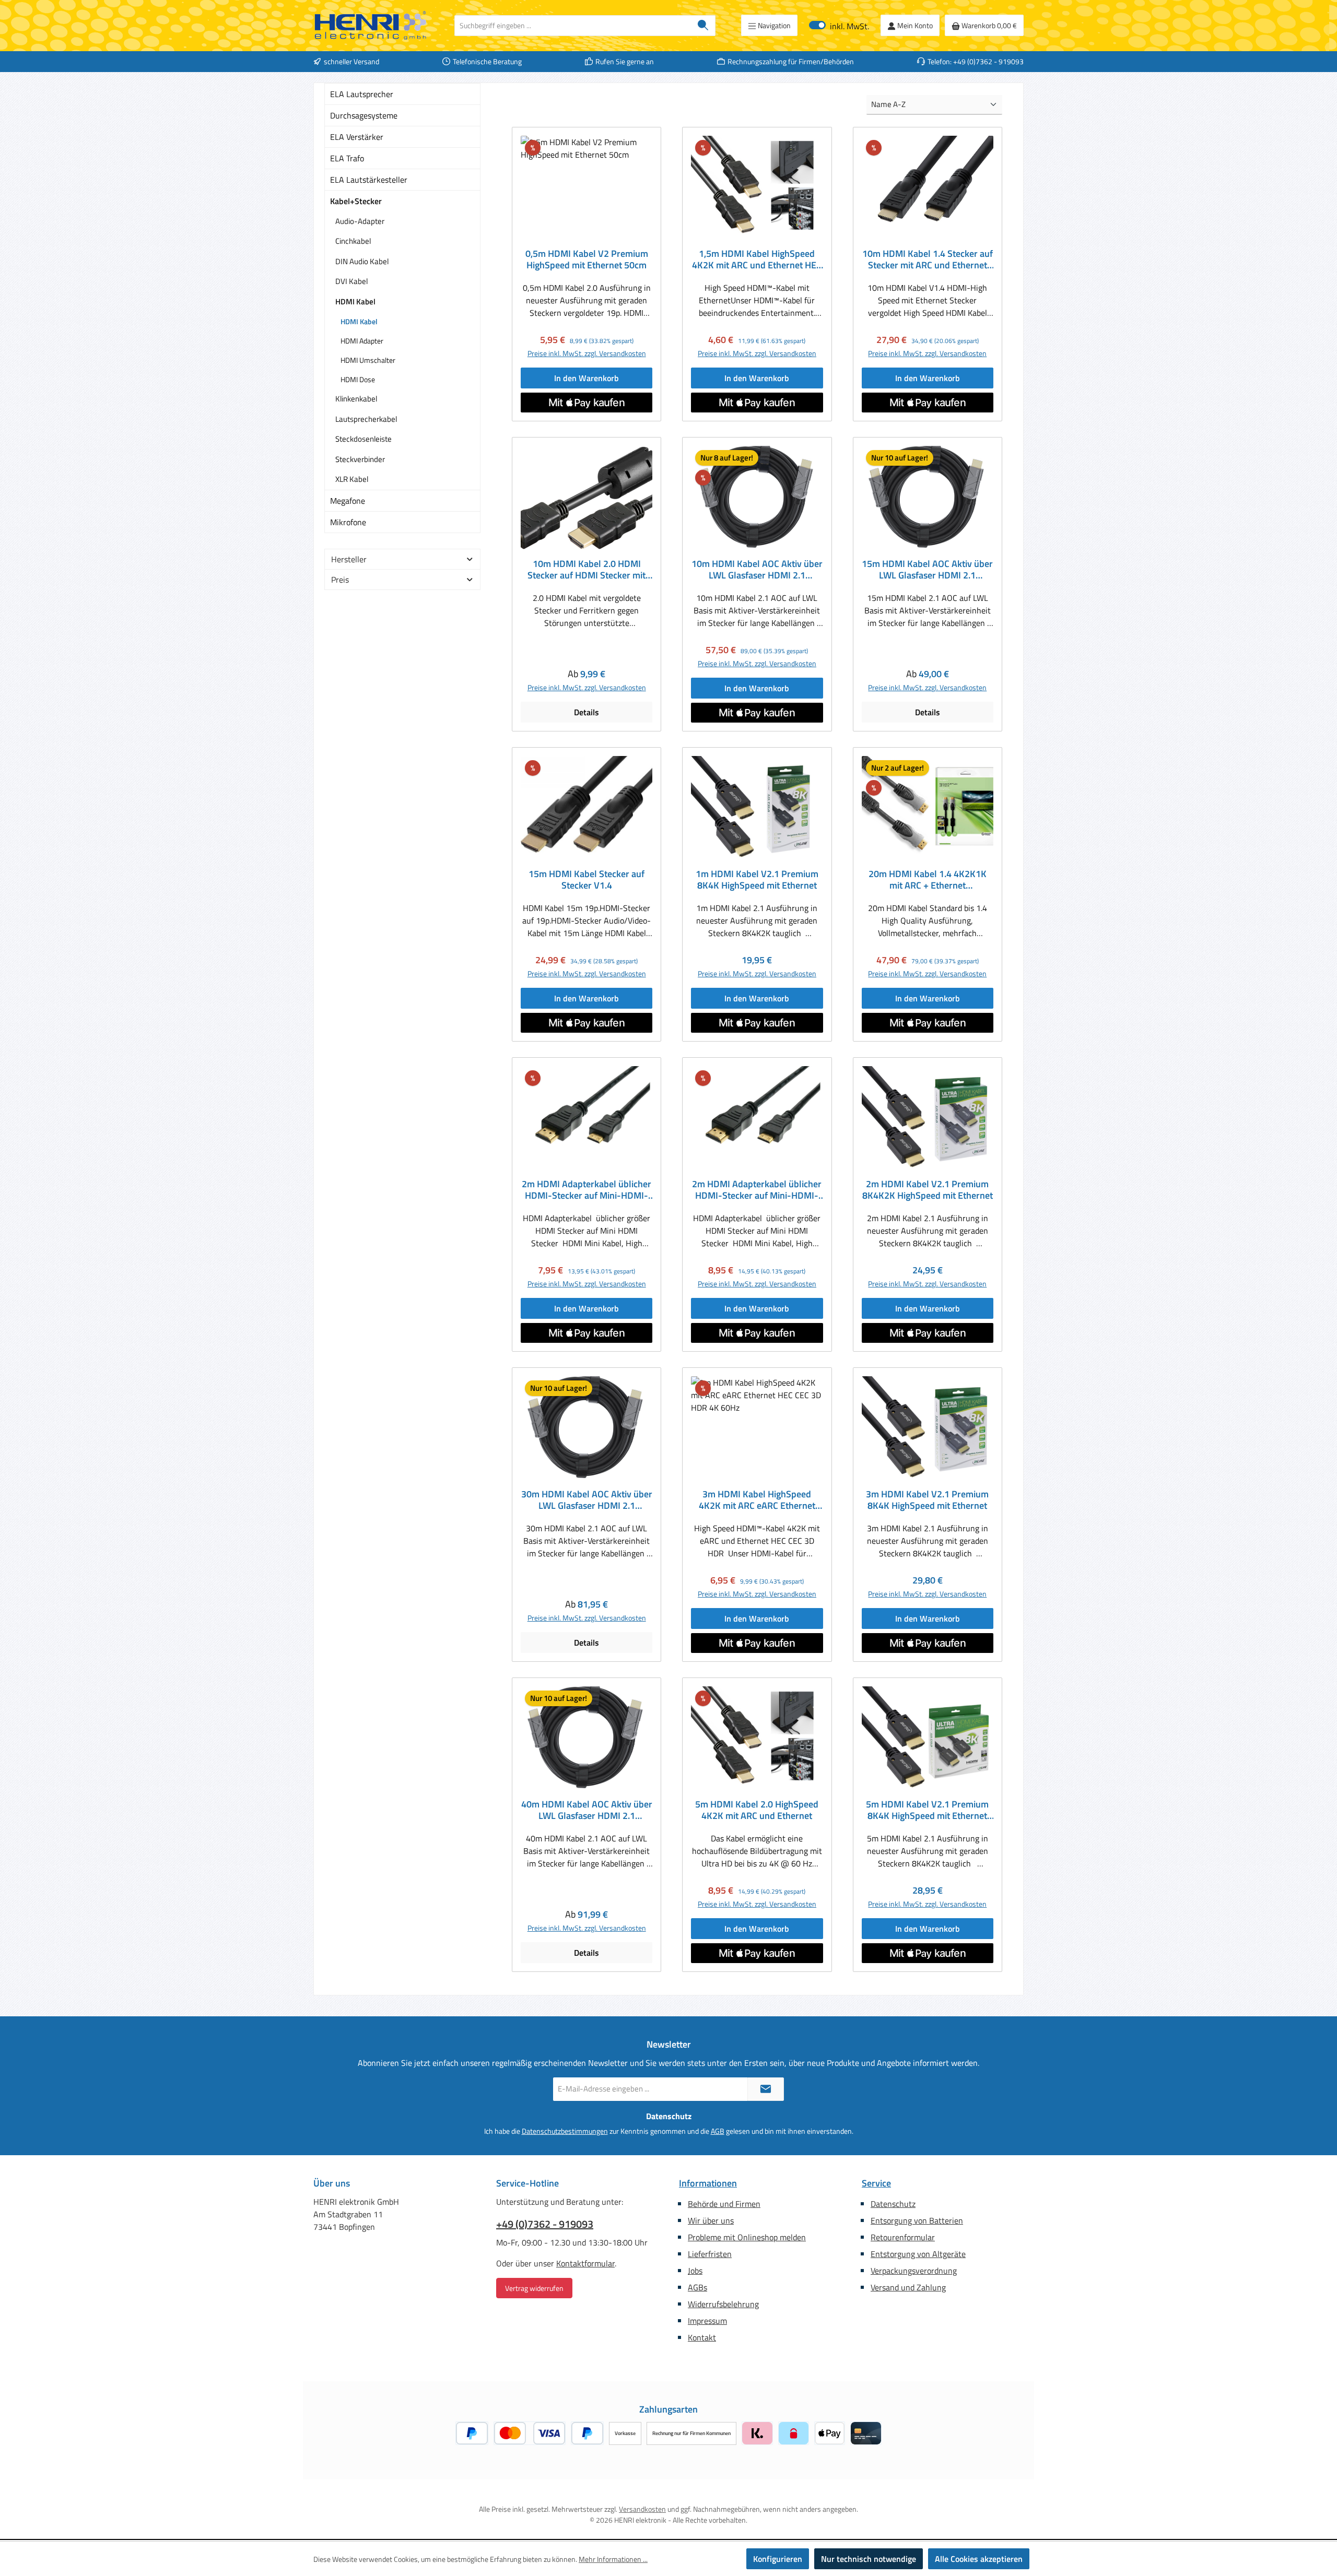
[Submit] (766, 2089)
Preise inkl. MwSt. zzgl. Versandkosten (587, 353)
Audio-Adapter (360, 221)
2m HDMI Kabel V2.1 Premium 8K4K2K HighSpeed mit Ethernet (928, 1190)
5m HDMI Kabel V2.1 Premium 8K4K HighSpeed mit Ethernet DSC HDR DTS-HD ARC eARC (927, 1810)
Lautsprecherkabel (366, 419)
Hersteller (349, 559)
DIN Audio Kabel (362, 261)
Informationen (708, 2183)
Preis (340, 580)
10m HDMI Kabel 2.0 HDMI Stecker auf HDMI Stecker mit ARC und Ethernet (587, 570)
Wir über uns (711, 2220)
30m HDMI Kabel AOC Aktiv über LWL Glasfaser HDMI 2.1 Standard (587, 1500)
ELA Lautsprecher (362, 94)
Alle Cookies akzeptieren (979, 2559)
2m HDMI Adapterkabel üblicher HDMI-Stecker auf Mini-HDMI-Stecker (587, 1190)
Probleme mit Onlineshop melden (747, 2237)
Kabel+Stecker (356, 201)
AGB (718, 2131)
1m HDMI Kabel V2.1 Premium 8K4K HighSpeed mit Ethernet (757, 880)
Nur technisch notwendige (869, 2559)
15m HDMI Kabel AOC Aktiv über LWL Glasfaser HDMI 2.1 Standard (927, 570)
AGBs (697, 2287)
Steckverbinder (360, 459)
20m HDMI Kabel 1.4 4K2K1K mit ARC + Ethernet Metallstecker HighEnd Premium (927, 880)
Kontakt (702, 2337)
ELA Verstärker (357, 137)
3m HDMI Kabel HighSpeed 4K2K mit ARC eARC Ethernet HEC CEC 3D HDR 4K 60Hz (757, 1500)
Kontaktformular (585, 2263)
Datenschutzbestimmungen (565, 2131)
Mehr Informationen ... (613, 2559)
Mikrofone (348, 522)
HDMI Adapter (362, 341)
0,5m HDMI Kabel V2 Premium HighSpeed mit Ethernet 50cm (587, 259)
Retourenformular (903, 2237)
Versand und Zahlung (908, 2287)
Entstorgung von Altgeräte (918, 2254)
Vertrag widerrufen (534, 2288)
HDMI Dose (358, 379)
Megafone (348, 501)
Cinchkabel (353, 241)
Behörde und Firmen (724, 2204)
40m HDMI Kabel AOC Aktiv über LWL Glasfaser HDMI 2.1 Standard (587, 1810)
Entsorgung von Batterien (917, 2220)
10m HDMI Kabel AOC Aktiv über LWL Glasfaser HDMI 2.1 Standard (757, 570)
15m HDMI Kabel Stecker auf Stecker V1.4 (587, 880)
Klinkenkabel (356, 399)
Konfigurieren (778, 2559)
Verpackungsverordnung (914, 2271)
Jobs (695, 2271)
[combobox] (573, 26)
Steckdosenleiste (363, 439)
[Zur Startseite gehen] (371, 26)
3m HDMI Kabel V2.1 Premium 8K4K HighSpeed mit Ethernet (927, 1500)
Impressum (707, 2321)
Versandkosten (642, 2509)
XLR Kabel (352, 479)
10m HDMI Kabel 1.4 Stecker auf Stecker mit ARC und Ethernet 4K (928, 259)
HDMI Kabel (355, 302)
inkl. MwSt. (839, 25)
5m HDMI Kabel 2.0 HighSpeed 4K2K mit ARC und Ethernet (757, 1810)
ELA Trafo (347, 158)
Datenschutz (893, 2204)
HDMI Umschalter (368, 360)
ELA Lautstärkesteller (369, 180)
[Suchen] (703, 26)
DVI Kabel (351, 281)
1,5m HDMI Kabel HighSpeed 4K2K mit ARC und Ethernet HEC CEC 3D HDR (757, 259)
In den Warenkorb (587, 378)
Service (876, 2183)
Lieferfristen (710, 2254)
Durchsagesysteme (364, 115)
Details (587, 712)
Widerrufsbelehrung (723, 2304)
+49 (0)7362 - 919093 (545, 2224)
